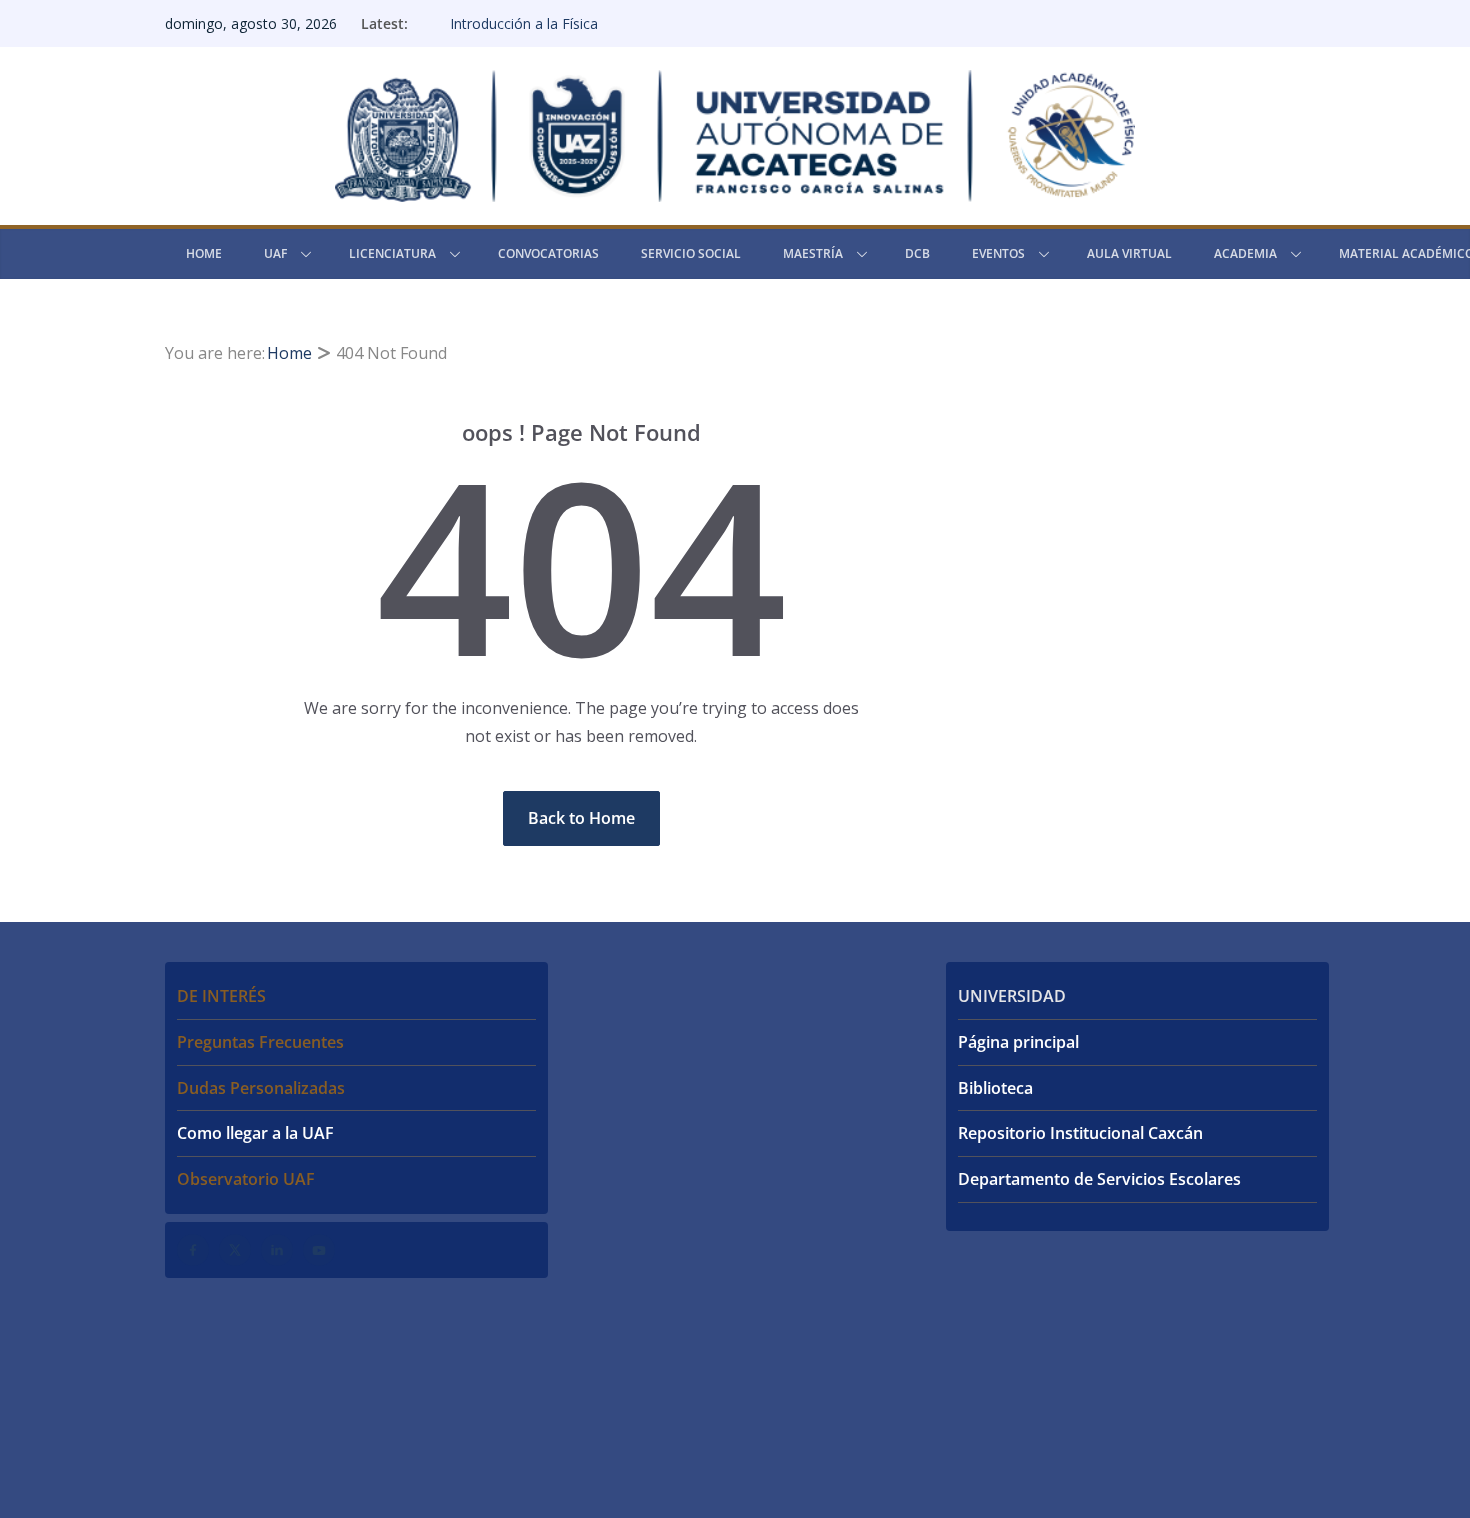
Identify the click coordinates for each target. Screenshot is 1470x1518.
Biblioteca (995, 1088)
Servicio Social (691, 253)
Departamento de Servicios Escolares (1099, 1179)
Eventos (998, 253)
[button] (302, 254)
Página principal (1018, 1042)
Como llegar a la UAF (255, 1133)
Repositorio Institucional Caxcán (1080, 1133)
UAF (275, 253)
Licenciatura (392, 253)
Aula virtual (1129, 253)
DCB (917, 253)
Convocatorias (548, 253)
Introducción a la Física (524, 23)
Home (204, 253)
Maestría (813, 253)
